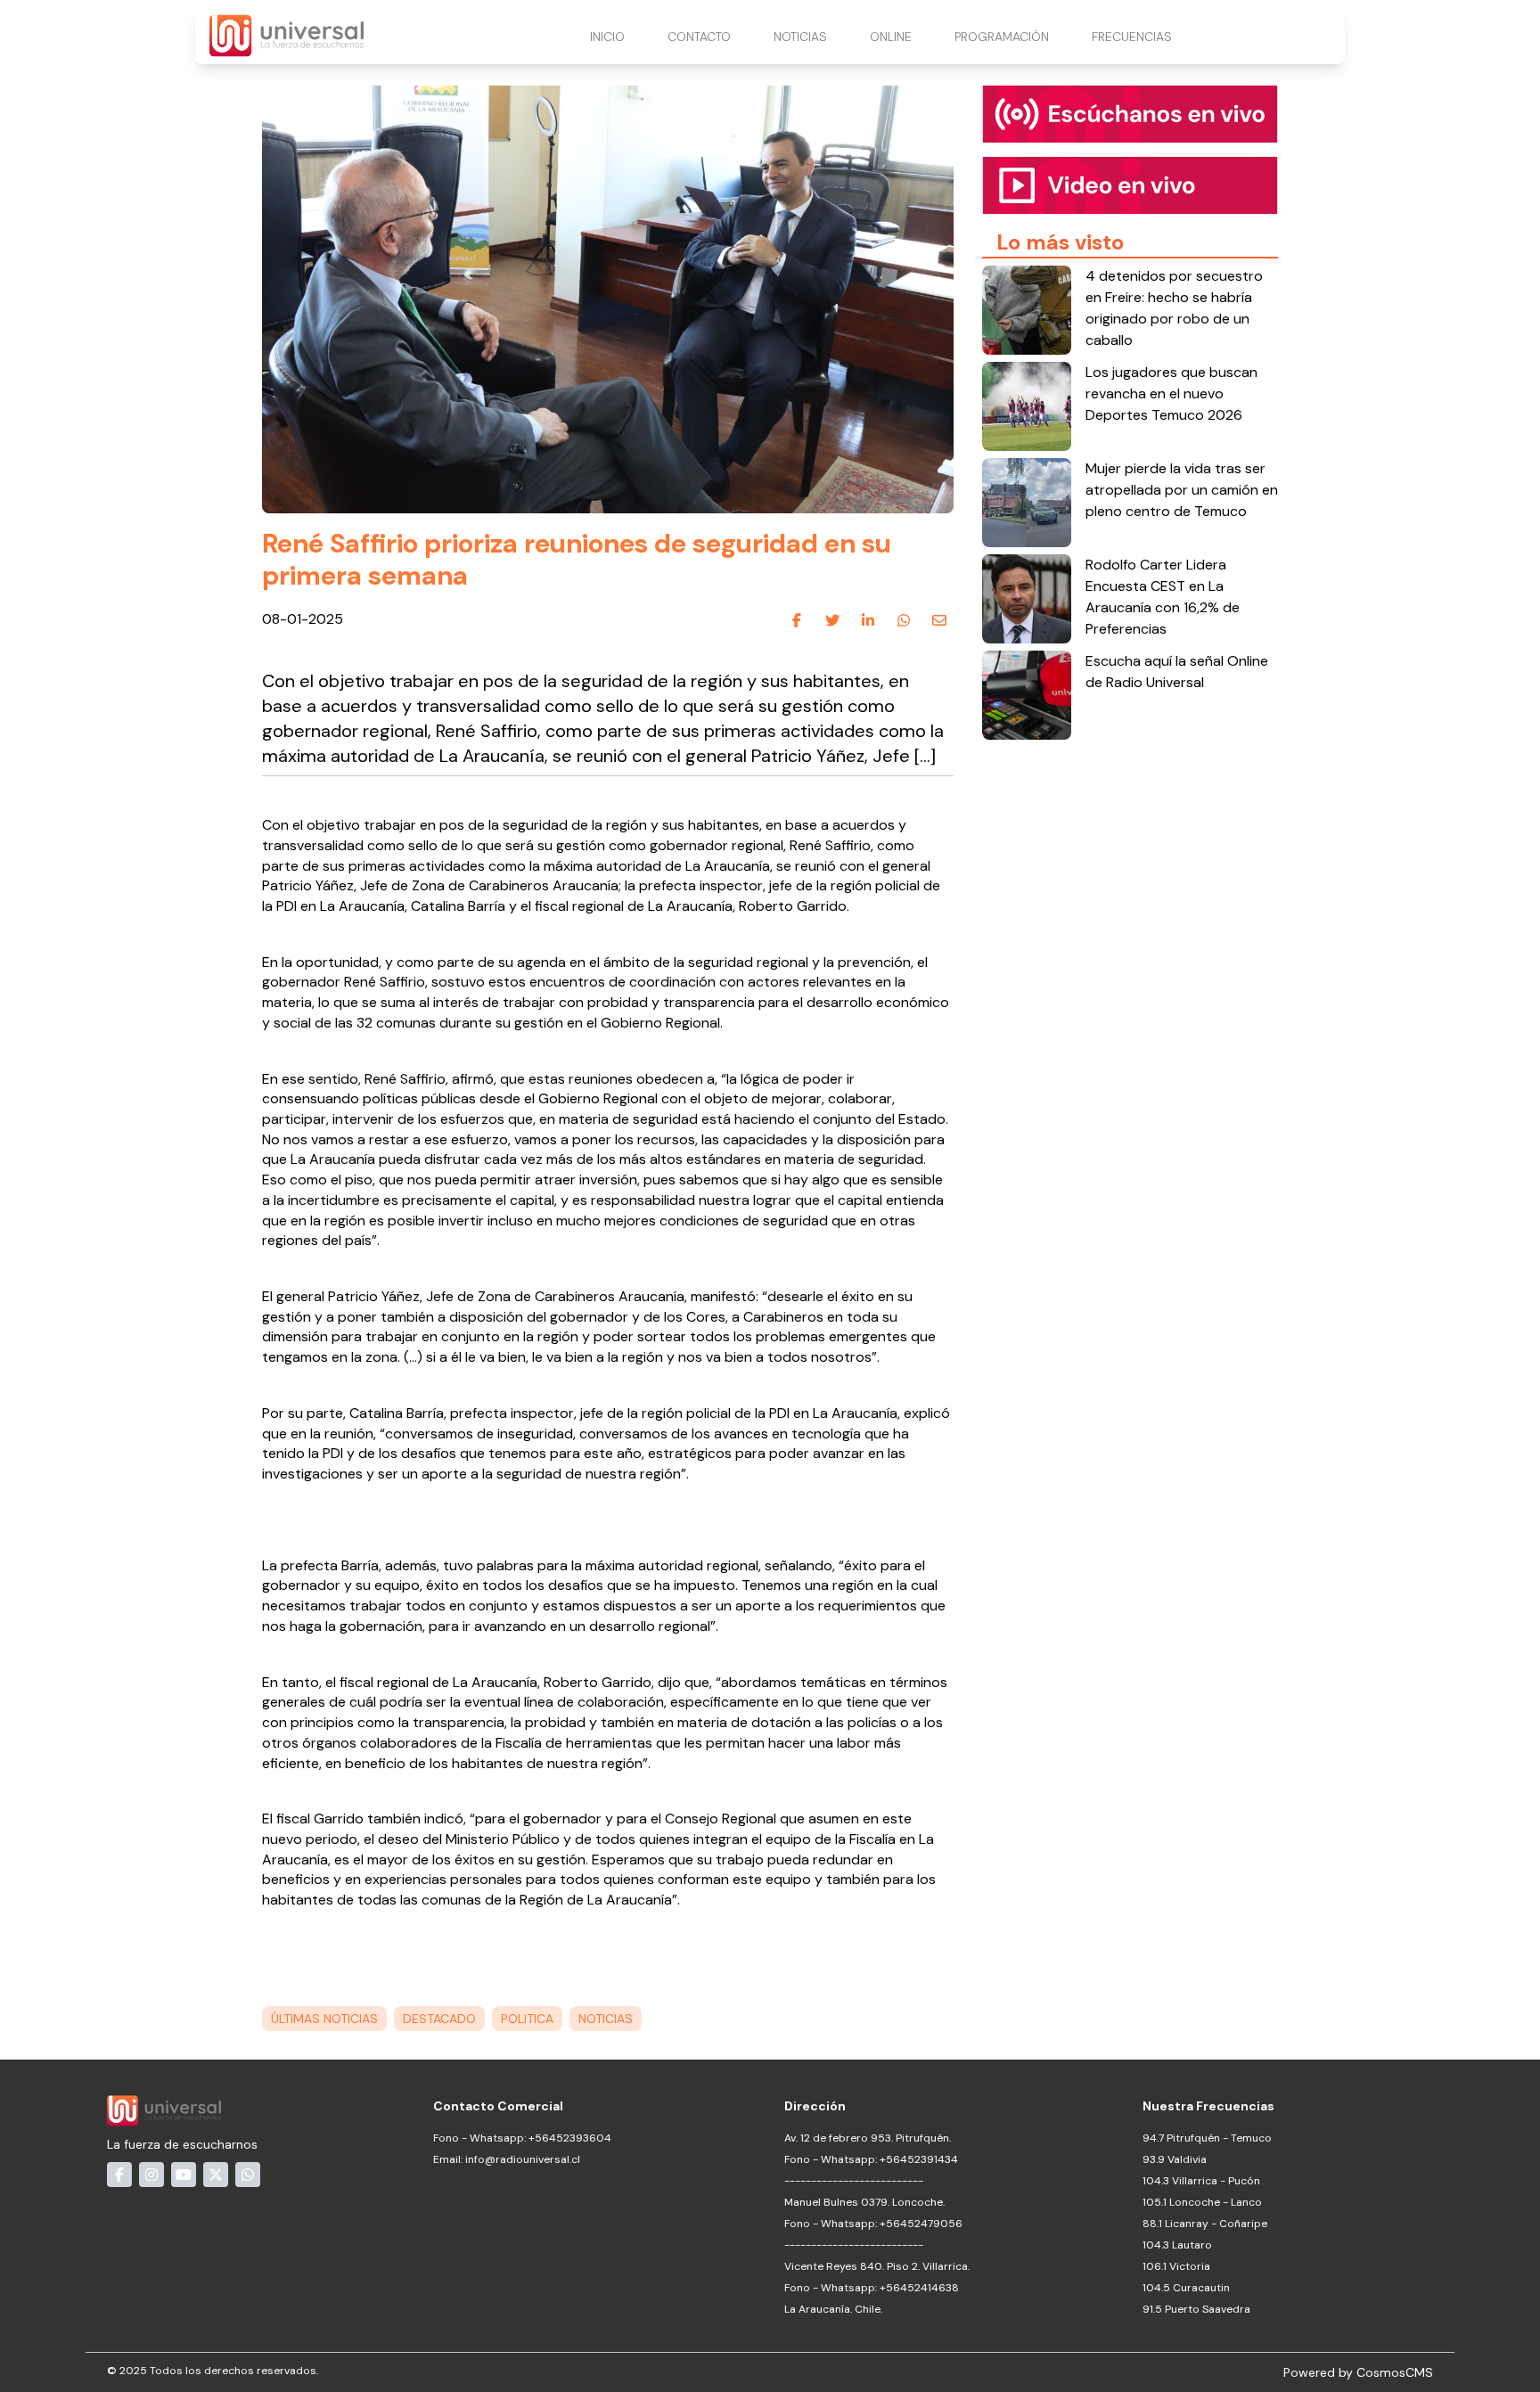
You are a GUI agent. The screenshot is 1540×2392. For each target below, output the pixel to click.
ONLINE (891, 37)
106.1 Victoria (1176, 2266)
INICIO (607, 37)
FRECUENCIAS (1132, 37)
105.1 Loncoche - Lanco (1202, 2202)
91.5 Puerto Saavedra (1196, 2309)
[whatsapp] (904, 620)
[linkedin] (868, 620)
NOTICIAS (800, 37)
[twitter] (832, 620)
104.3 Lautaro (1177, 2245)
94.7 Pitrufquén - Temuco (1207, 2138)
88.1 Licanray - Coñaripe (1205, 2224)
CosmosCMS (1395, 2372)
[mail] (939, 620)
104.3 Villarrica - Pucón (1201, 2181)
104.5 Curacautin (1186, 2288)
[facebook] (797, 620)
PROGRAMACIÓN (1002, 37)
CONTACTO (699, 37)
